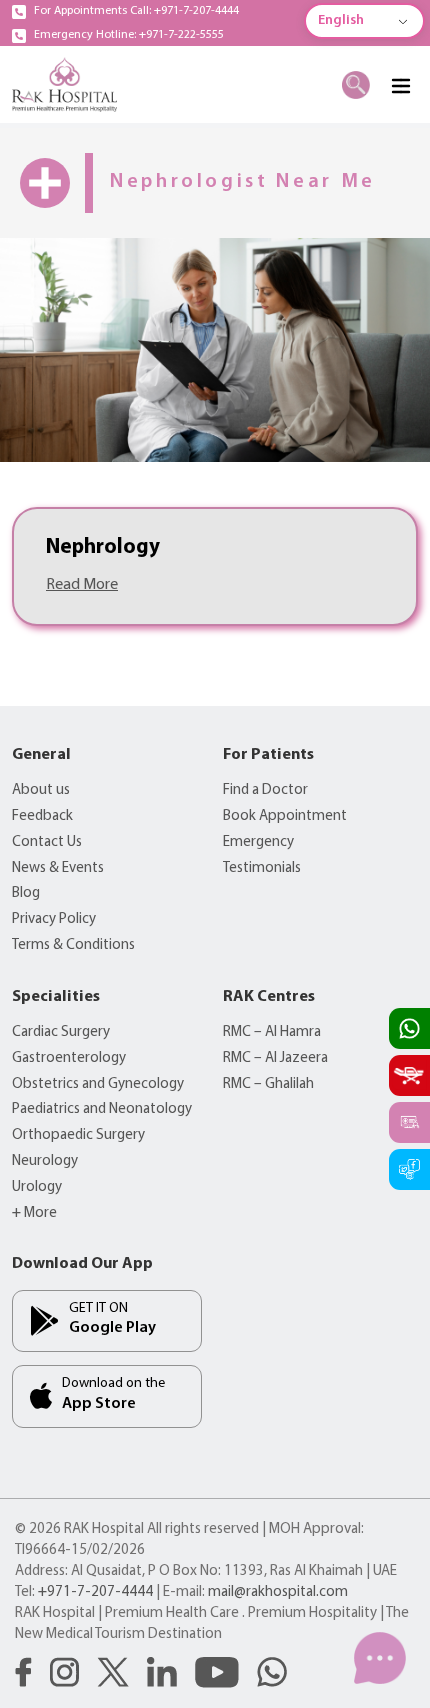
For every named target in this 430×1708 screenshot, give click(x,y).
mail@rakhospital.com (278, 1592)
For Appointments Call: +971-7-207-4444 (136, 11)
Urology (37, 1187)
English (341, 20)
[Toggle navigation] (400, 85)
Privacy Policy (54, 919)
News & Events (58, 868)
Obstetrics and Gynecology (98, 1084)
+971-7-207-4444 (95, 1592)
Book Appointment (285, 816)
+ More (34, 1213)
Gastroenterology (69, 1058)
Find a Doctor (265, 790)
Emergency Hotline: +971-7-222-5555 (129, 35)
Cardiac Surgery (61, 1032)
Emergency (258, 842)
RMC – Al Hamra (272, 1032)
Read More (82, 585)
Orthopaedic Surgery (78, 1135)
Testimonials (262, 868)
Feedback (42, 816)
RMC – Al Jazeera (275, 1058)
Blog (26, 893)
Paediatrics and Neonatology (102, 1109)
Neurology (45, 1161)
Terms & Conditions (73, 945)
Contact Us (47, 842)
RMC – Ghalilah (268, 1084)
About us (41, 790)
